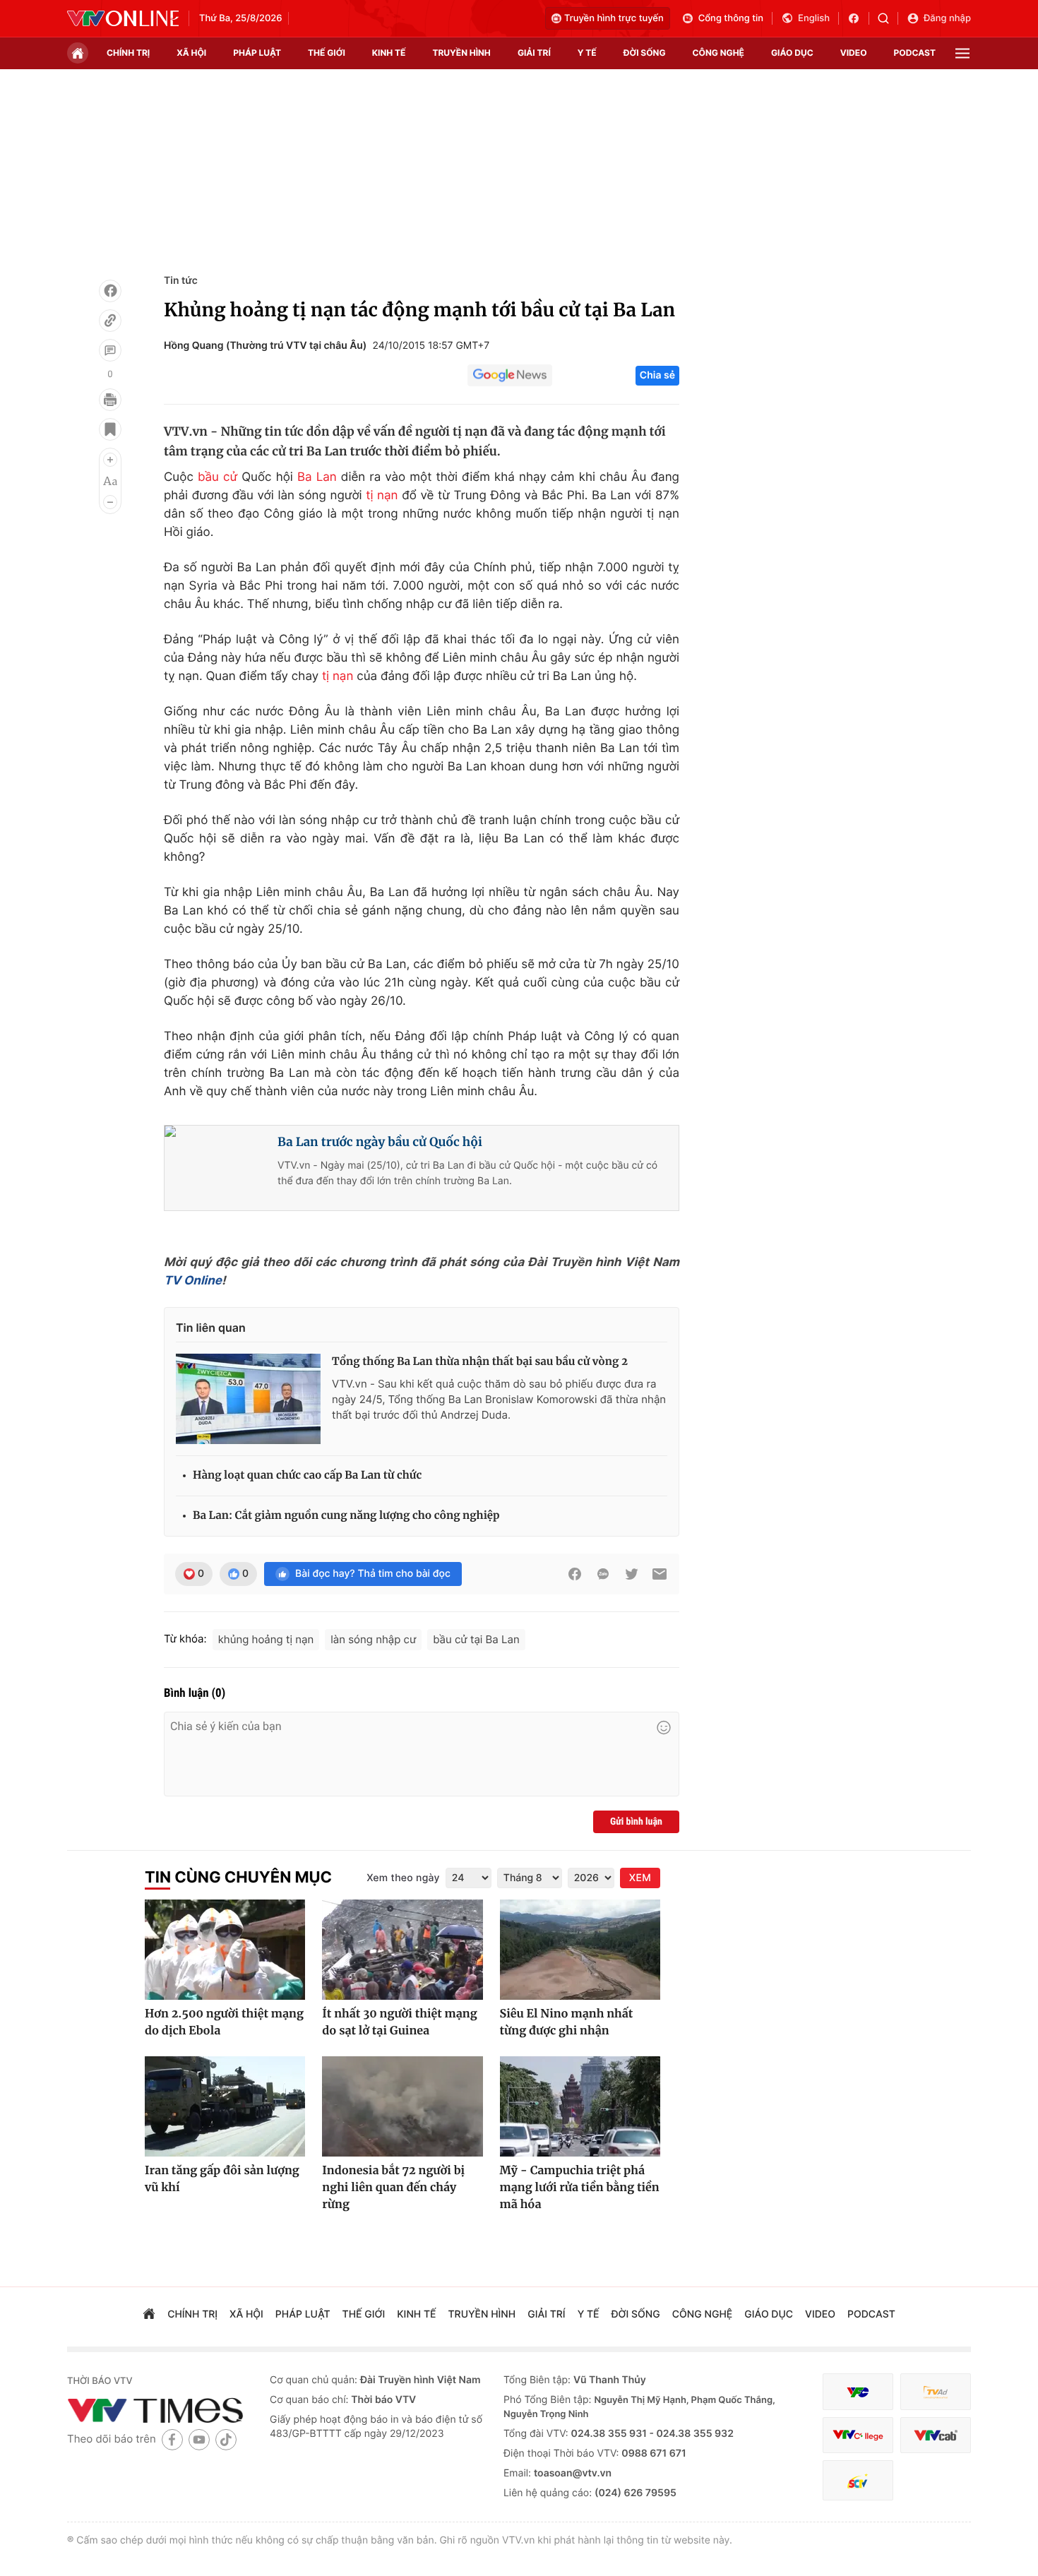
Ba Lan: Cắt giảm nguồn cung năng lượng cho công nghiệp (346, 1516)
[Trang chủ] (78, 53)
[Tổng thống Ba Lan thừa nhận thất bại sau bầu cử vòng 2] (248, 1399)
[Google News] (510, 376)
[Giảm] (110, 502)
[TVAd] (936, 2392)
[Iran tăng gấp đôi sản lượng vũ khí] (225, 2106)
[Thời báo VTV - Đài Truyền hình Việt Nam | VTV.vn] (123, 18)
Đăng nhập (947, 18)
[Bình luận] (110, 350)
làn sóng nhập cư (373, 1639)
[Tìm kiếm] (888, 18)
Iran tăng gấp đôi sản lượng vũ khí (222, 2179)
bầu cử (217, 477)
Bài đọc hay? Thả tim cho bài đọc (373, 1574)
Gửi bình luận (636, 1822)
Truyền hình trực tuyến (614, 18)
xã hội (191, 53)
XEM (640, 1878)
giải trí (534, 53)
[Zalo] (603, 1574)
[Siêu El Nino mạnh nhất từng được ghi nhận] (580, 1950)
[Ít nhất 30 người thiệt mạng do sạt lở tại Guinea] (402, 1950)
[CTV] (858, 2435)
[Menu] (962, 53)
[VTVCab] (936, 2435)
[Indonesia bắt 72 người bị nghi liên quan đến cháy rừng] (402, 2106)
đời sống (645, 53)
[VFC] (858, 2392)
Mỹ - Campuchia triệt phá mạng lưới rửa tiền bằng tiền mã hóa (580, 2188)
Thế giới (327, 53)
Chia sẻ (657, 375)
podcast (915, 53)
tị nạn (382, 496)
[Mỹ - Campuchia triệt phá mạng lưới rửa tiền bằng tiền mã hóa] (580, 2106)
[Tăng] (110, 460)
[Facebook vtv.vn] (858, 18)
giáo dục (792, 53)
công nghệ (718, 53)
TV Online (193, 1281)
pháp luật (257, 53)
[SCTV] (858, 2480)
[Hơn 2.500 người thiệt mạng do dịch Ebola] (225, 1950)
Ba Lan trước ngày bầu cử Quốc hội (380, 1142)
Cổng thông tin (731, 18)
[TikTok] (226, 2439)
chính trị (128, 53)
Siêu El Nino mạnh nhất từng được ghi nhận (567, 2022)
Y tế (587, 53)
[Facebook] (110, 291)
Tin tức (181, 281)
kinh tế (389, 53)
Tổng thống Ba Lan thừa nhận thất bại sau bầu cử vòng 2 (480, 1362)
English (814, 18)
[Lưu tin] (110, 429)
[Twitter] (631, 1574)
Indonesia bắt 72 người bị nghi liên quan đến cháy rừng (393, 2188)
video (854, 53)
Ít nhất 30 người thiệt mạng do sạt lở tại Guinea (399, 2022)
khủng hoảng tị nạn (266, 1639)
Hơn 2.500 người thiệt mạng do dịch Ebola (224, 2022)
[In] (110, 400)
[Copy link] (110, 321)
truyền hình (461, 53)
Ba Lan (317, 477)
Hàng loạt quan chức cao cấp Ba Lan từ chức (307, 1475)
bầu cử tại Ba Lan (476, 1639)
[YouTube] (199, 2439)
